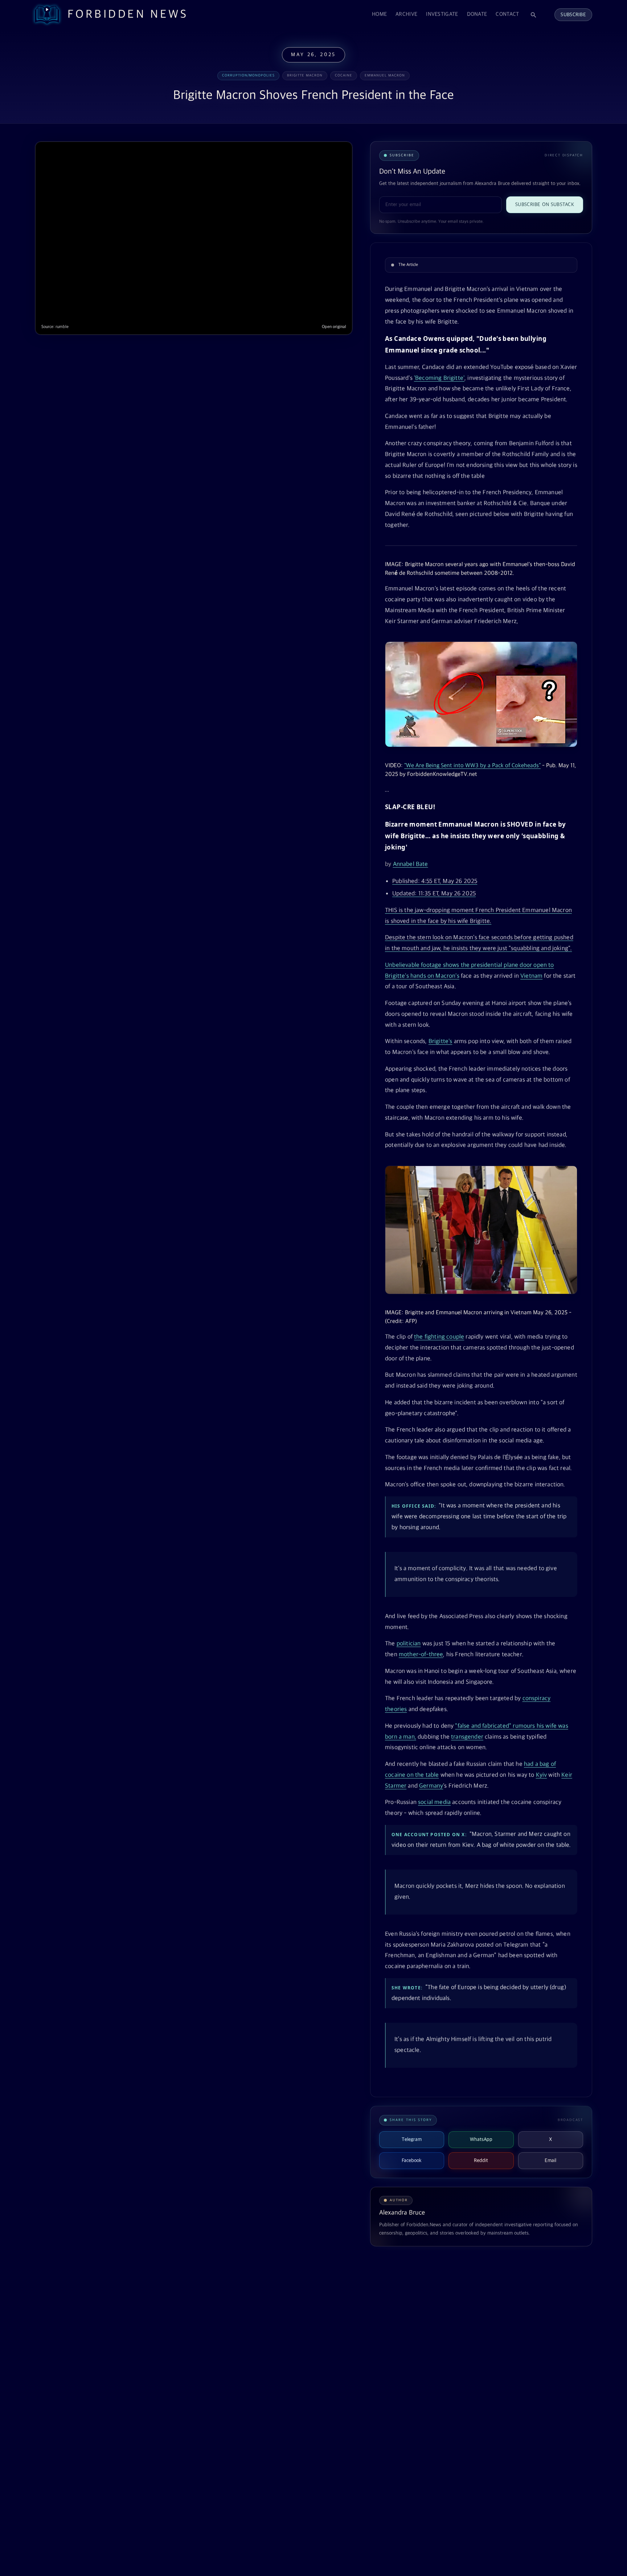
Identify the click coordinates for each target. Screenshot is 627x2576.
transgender (467, 1737)
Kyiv (542, 1775)
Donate (477, 14)
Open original (334, 327)
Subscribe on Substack (545, 205)
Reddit (481, 2161)
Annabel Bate (411, 864)
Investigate (442, 14)
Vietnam (531, 976)
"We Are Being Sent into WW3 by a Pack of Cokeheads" (472, 766)
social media (434, 1802)
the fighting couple (439, 1337)
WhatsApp (481, 2139)
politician (409, 1644)
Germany (431, 1786)
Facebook (412, 2161)
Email (550, 2161)
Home (379, 14)
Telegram (412, 2139)
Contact (507, 14)
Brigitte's (440, 1042)
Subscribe (573, 15)
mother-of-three (421, 1655)
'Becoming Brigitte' (439, 378)
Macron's (447, 976)
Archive (406, 14)
